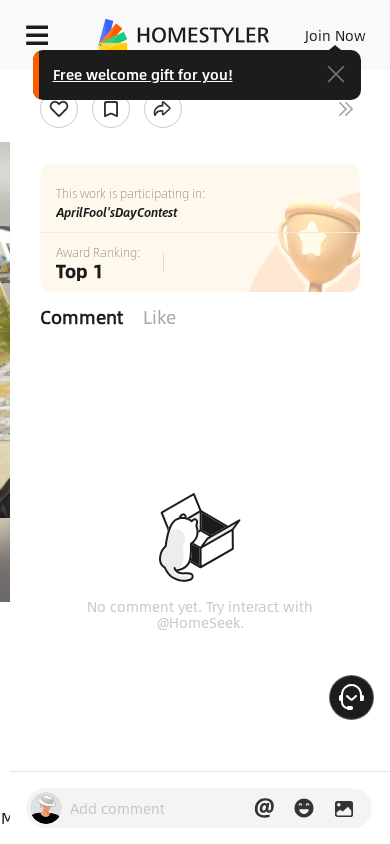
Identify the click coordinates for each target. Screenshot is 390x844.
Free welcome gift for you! (143, 74)
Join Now (335, 35)
